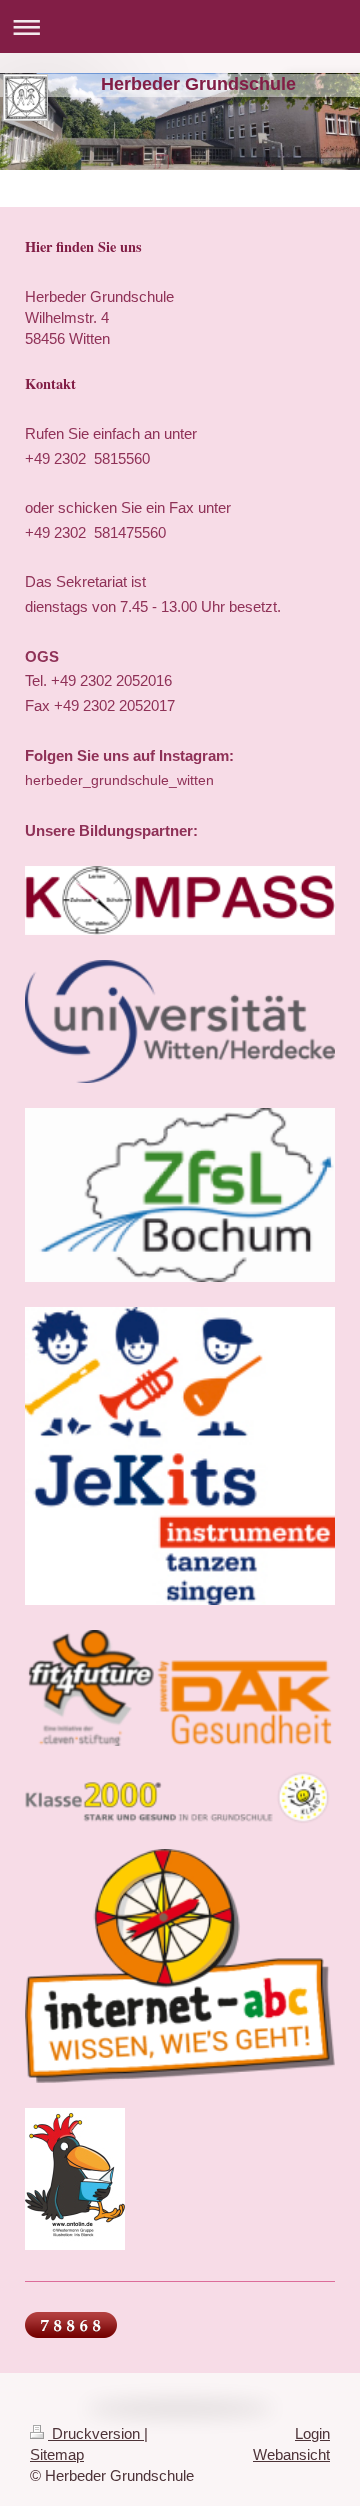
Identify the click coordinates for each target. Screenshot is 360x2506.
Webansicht (291, 2454)
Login (312, 2433)
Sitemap (57, 2454)
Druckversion (96, 2433)
